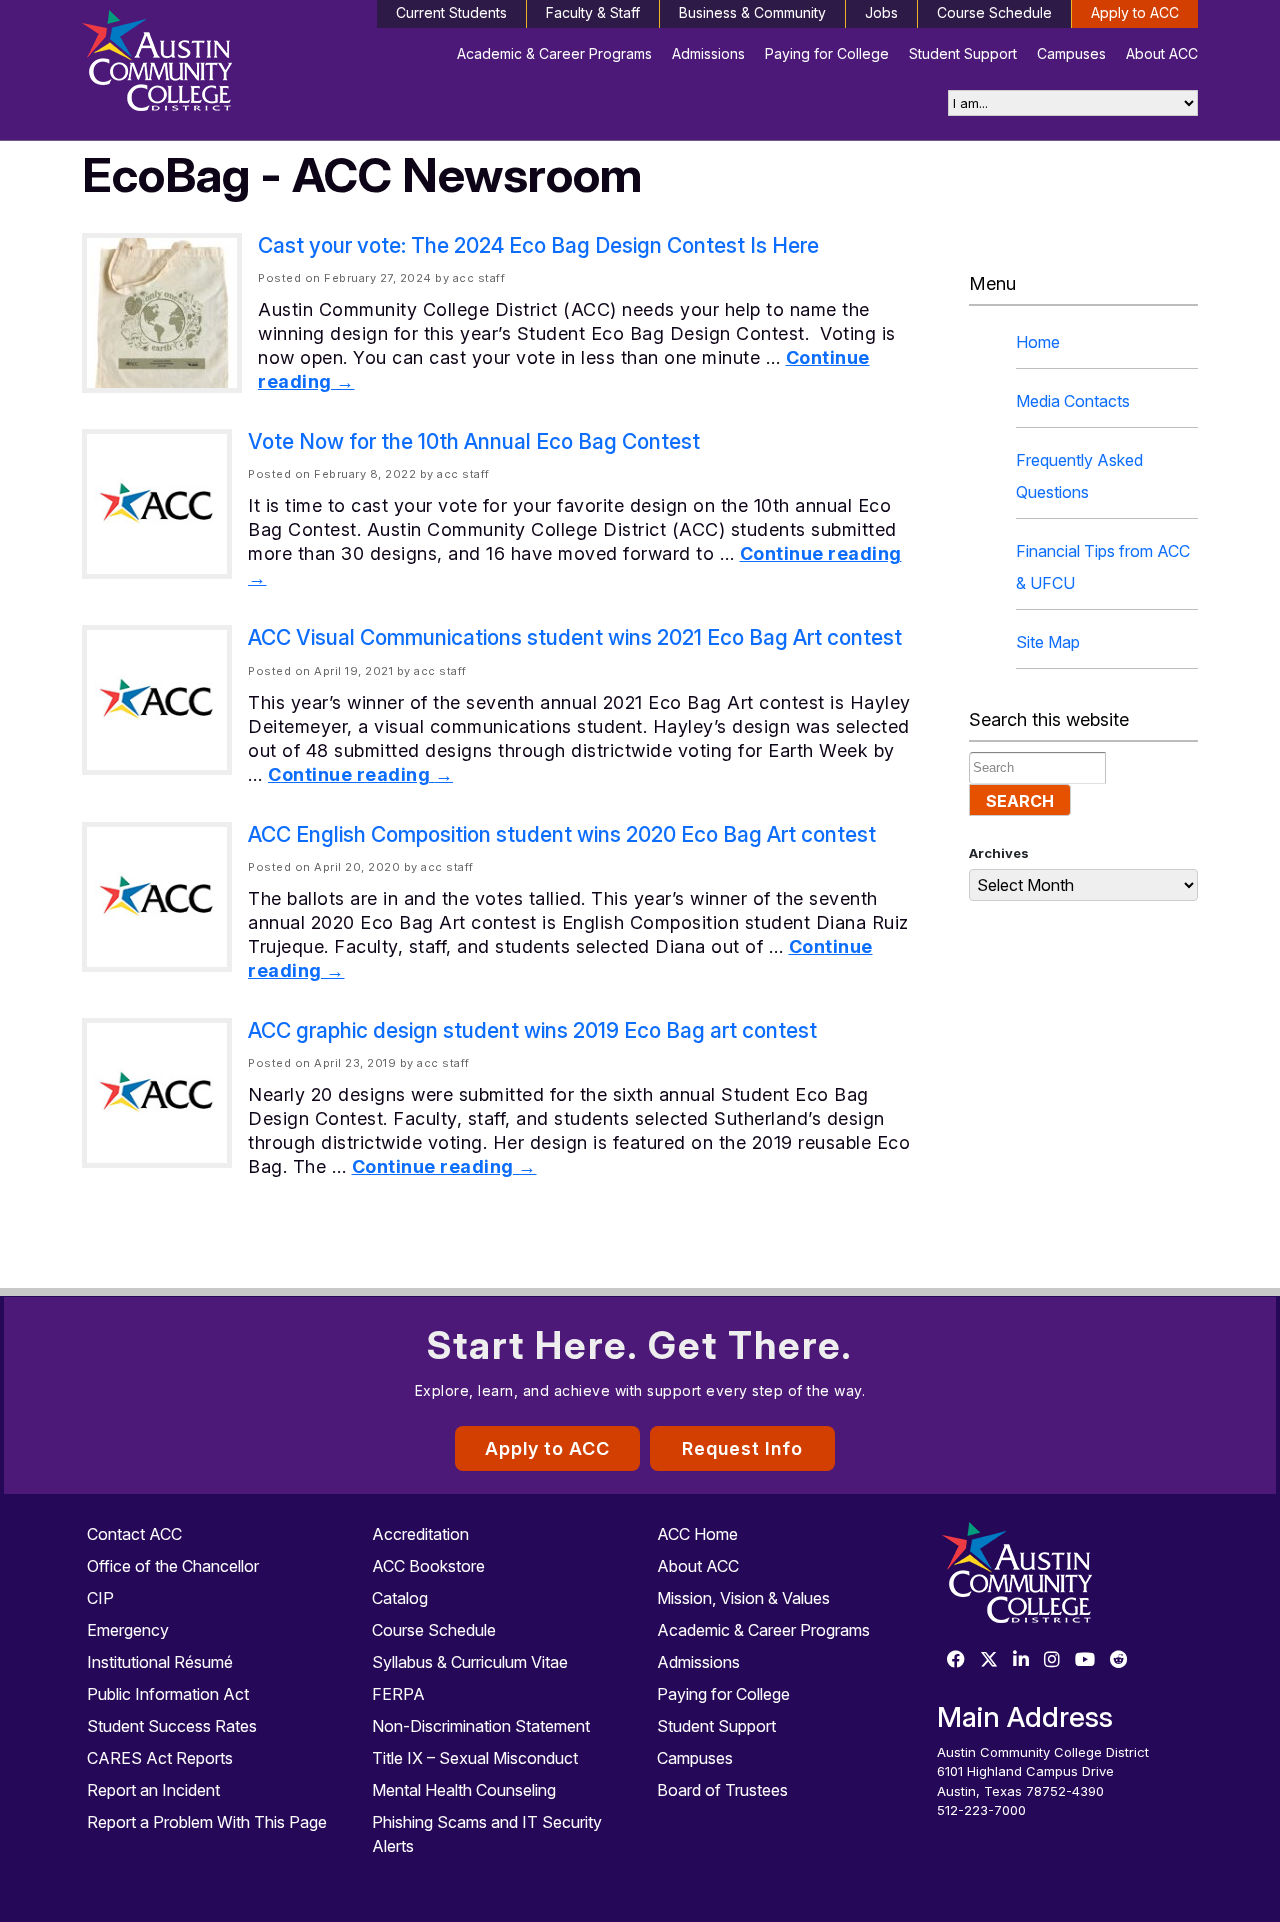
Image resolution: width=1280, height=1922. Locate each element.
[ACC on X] (989, 1660)
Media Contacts (1073, 401)
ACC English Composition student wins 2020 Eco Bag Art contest (562, 834)
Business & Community (752, 12)
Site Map (1048, 642)
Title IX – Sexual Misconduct (475, 1758)
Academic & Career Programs (554, 53)
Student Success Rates (172, 1726)
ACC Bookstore (428, 1566)
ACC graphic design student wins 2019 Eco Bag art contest (532, 1030)
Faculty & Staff (593, 12)
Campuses (1071, 53)
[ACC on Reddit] (1119, 1660)
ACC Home (697, 1534)
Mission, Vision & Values (743, 1598)
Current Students (451, 12)
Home (1038, 342)
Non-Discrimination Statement (481, 1726)
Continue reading (360, 774)
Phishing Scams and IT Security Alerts (487, 1834)
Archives (999, 853)
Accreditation (420, 1534)
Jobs (881, 12)
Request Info (742, 1448)
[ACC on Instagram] (1052, 1660)
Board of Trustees (722, 1790)
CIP (100, 1598)
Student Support (963, 53)
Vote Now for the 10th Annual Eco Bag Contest (474, 441)
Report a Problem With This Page (207, 1822)
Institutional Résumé (160, 1662)
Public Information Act (168, 1694)
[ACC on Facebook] (956, 1660)
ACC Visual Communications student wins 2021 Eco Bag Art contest (575, 637)
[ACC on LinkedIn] (1021, 1660)
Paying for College (827, 53)
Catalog (400, 1598)
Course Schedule (994, 12)
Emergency (128, 1630)
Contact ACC (134, 1534)
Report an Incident (153, 1790)
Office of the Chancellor (173, 1566)
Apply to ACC (1135, 12)
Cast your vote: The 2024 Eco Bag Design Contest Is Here (538, 245)
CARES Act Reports (160, 1758)
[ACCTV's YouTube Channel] (1085, 1660)
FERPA (398, 1694)
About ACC (1162, 53)
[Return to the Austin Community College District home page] (212, 65)
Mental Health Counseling (464, 1790)
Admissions (708, 53)
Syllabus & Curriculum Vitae (470, 1662)
